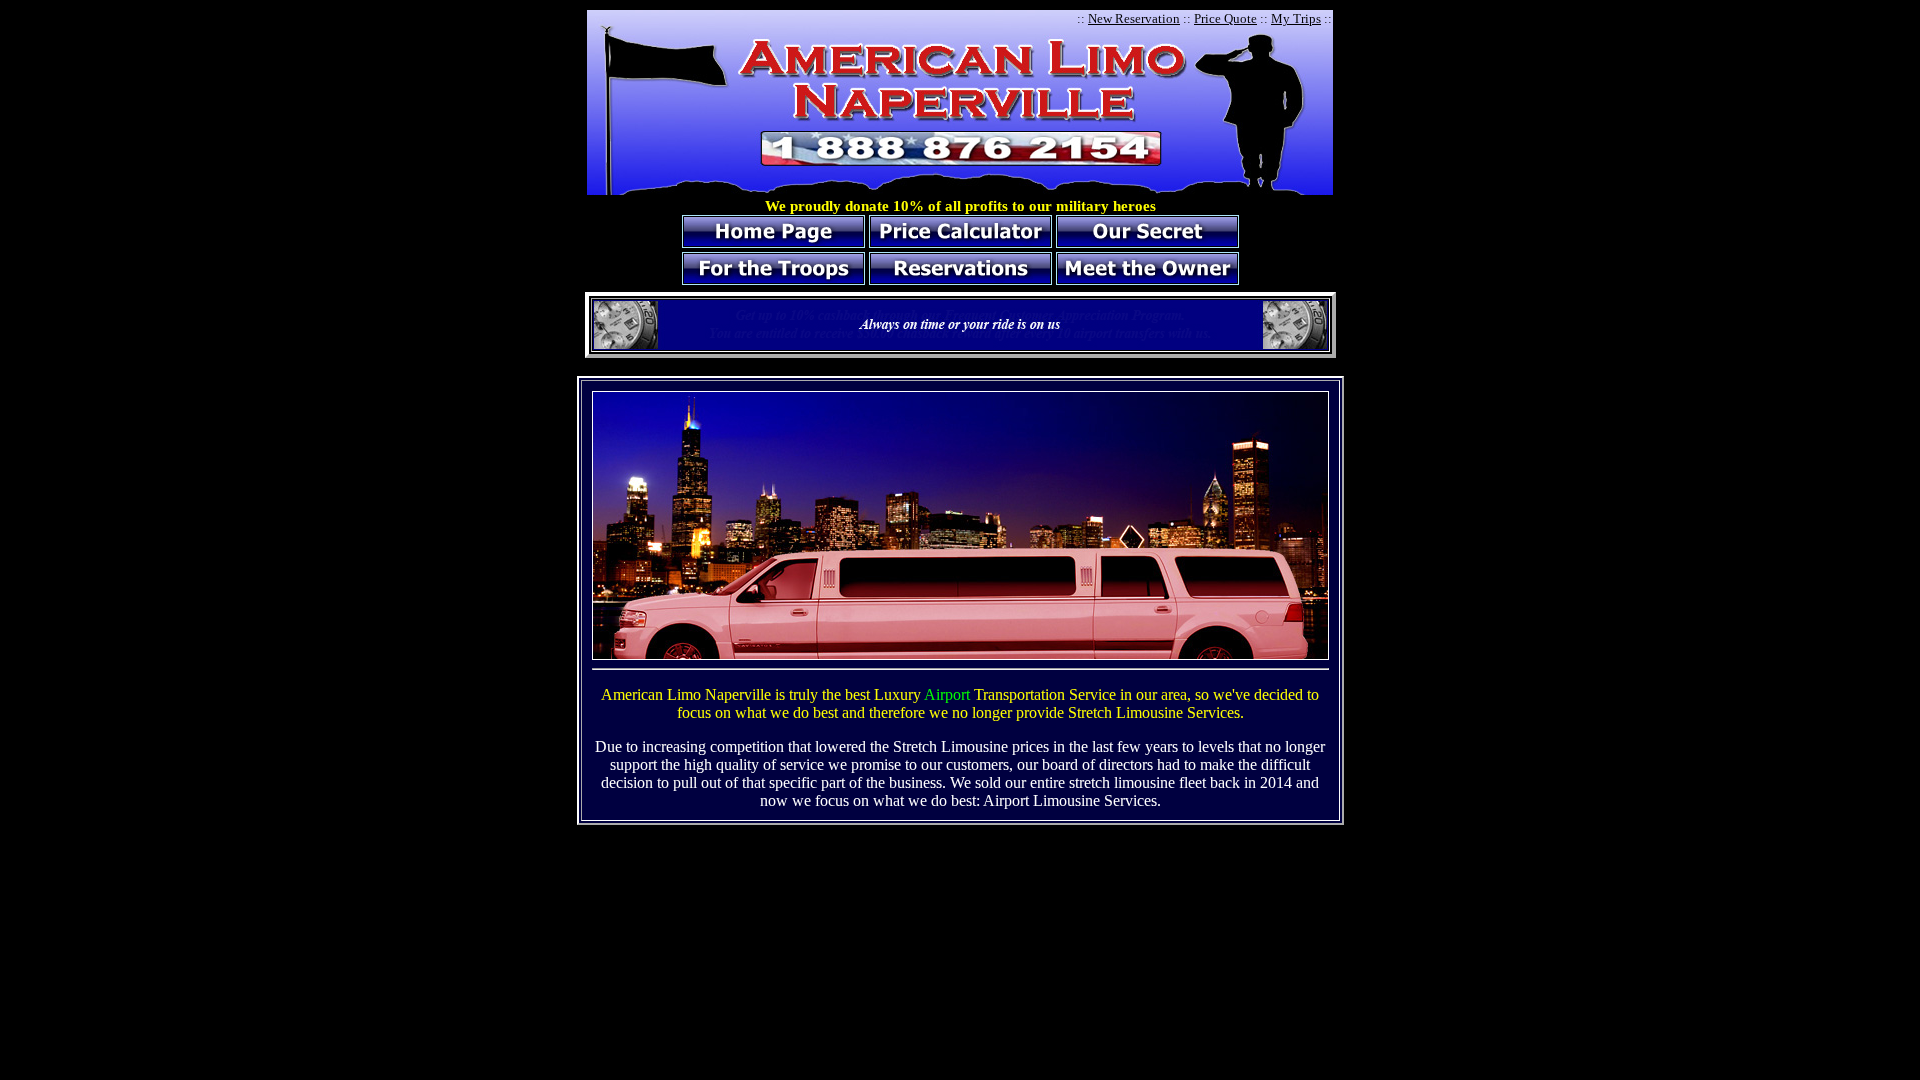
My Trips (1296, 18)
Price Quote (1225, 18)
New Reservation (1134, 18)
